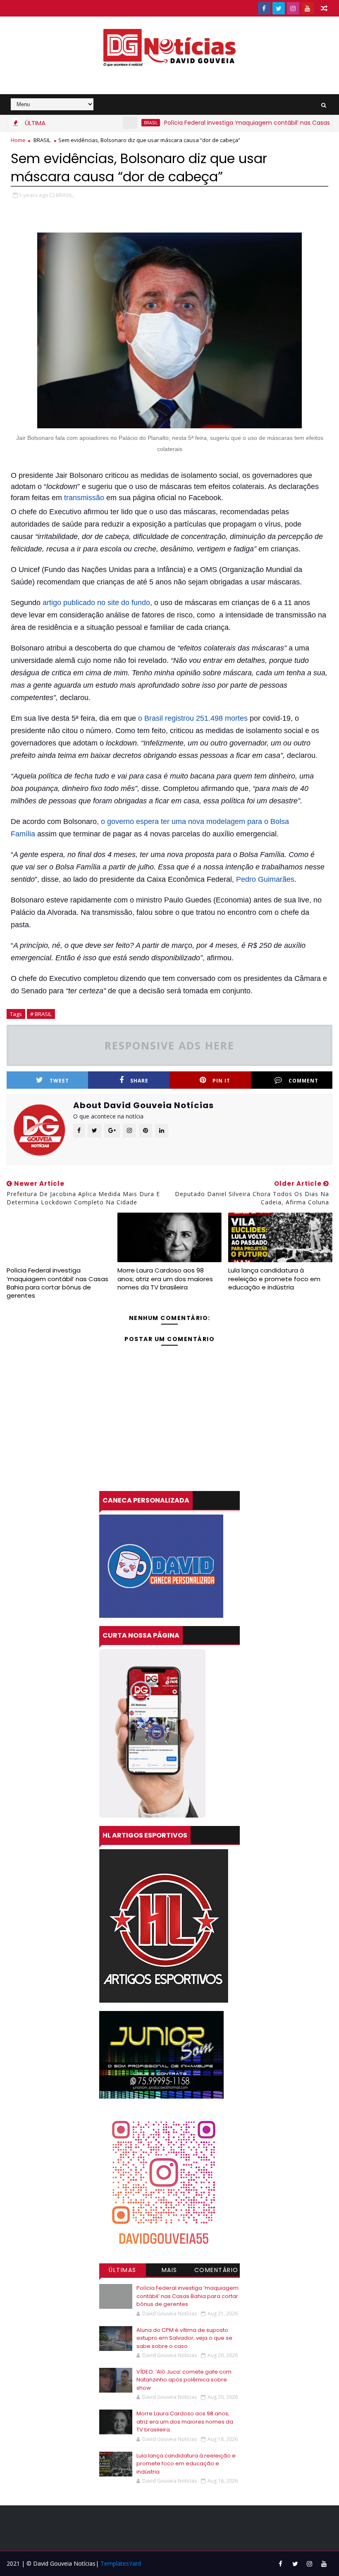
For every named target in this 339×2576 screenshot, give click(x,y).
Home (18, 140)
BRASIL (112, 123)
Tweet (59, 1081)
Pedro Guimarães (265, 879)
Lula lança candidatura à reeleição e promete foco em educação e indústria (274, 1279)
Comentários (216, 2271)
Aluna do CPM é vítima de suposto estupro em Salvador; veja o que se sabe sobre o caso (184, 2338)
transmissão (84, 498)
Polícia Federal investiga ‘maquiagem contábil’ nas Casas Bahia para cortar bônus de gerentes (57, 1283)
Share (139, 1081)
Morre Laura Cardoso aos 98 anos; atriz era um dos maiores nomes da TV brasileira (165, 1279)
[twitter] (279, 8)
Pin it (221, 1081)
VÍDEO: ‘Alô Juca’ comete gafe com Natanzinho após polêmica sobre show (184, 2380)
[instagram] (293, 8)
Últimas (123, 2270)
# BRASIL (41, 1014)
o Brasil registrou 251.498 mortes (193, 718)
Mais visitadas (169, 2271)
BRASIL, (65, 195)
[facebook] (264, 8)
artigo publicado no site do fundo (96, 603)
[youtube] (308, 8)
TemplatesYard (121, 2563)
